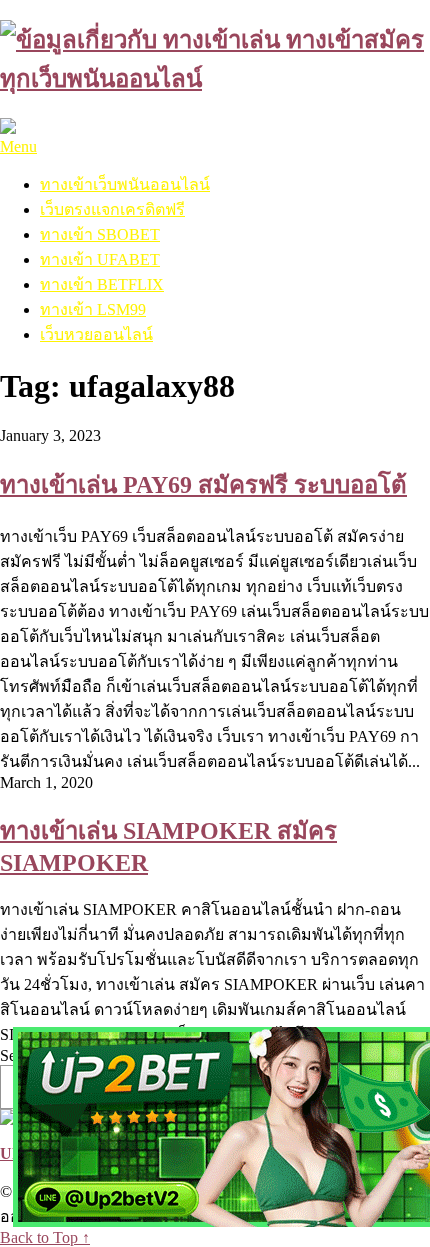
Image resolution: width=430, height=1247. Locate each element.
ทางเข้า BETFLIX (102, 284)
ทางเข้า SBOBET (100, 234)
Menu (18, 146)
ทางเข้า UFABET (100, 259)
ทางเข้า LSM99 (93, 309)
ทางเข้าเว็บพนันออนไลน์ (125, 184)
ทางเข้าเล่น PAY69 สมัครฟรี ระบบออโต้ (203, 485)
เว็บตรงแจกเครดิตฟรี (112, 209)
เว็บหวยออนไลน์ (96, 334)
